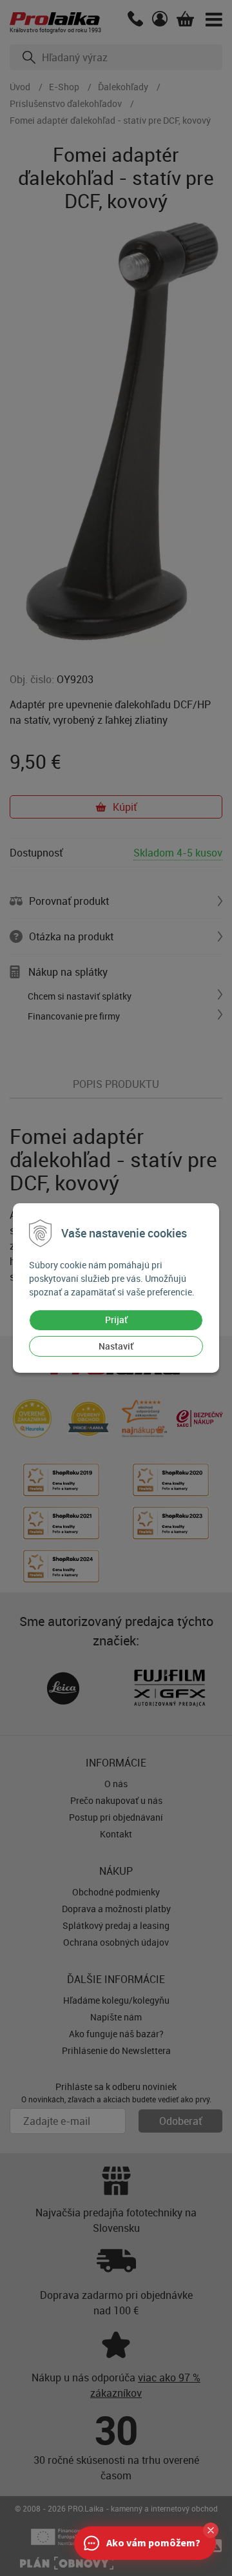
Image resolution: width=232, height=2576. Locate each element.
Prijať (116, 1320)
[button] (211, 2530)
